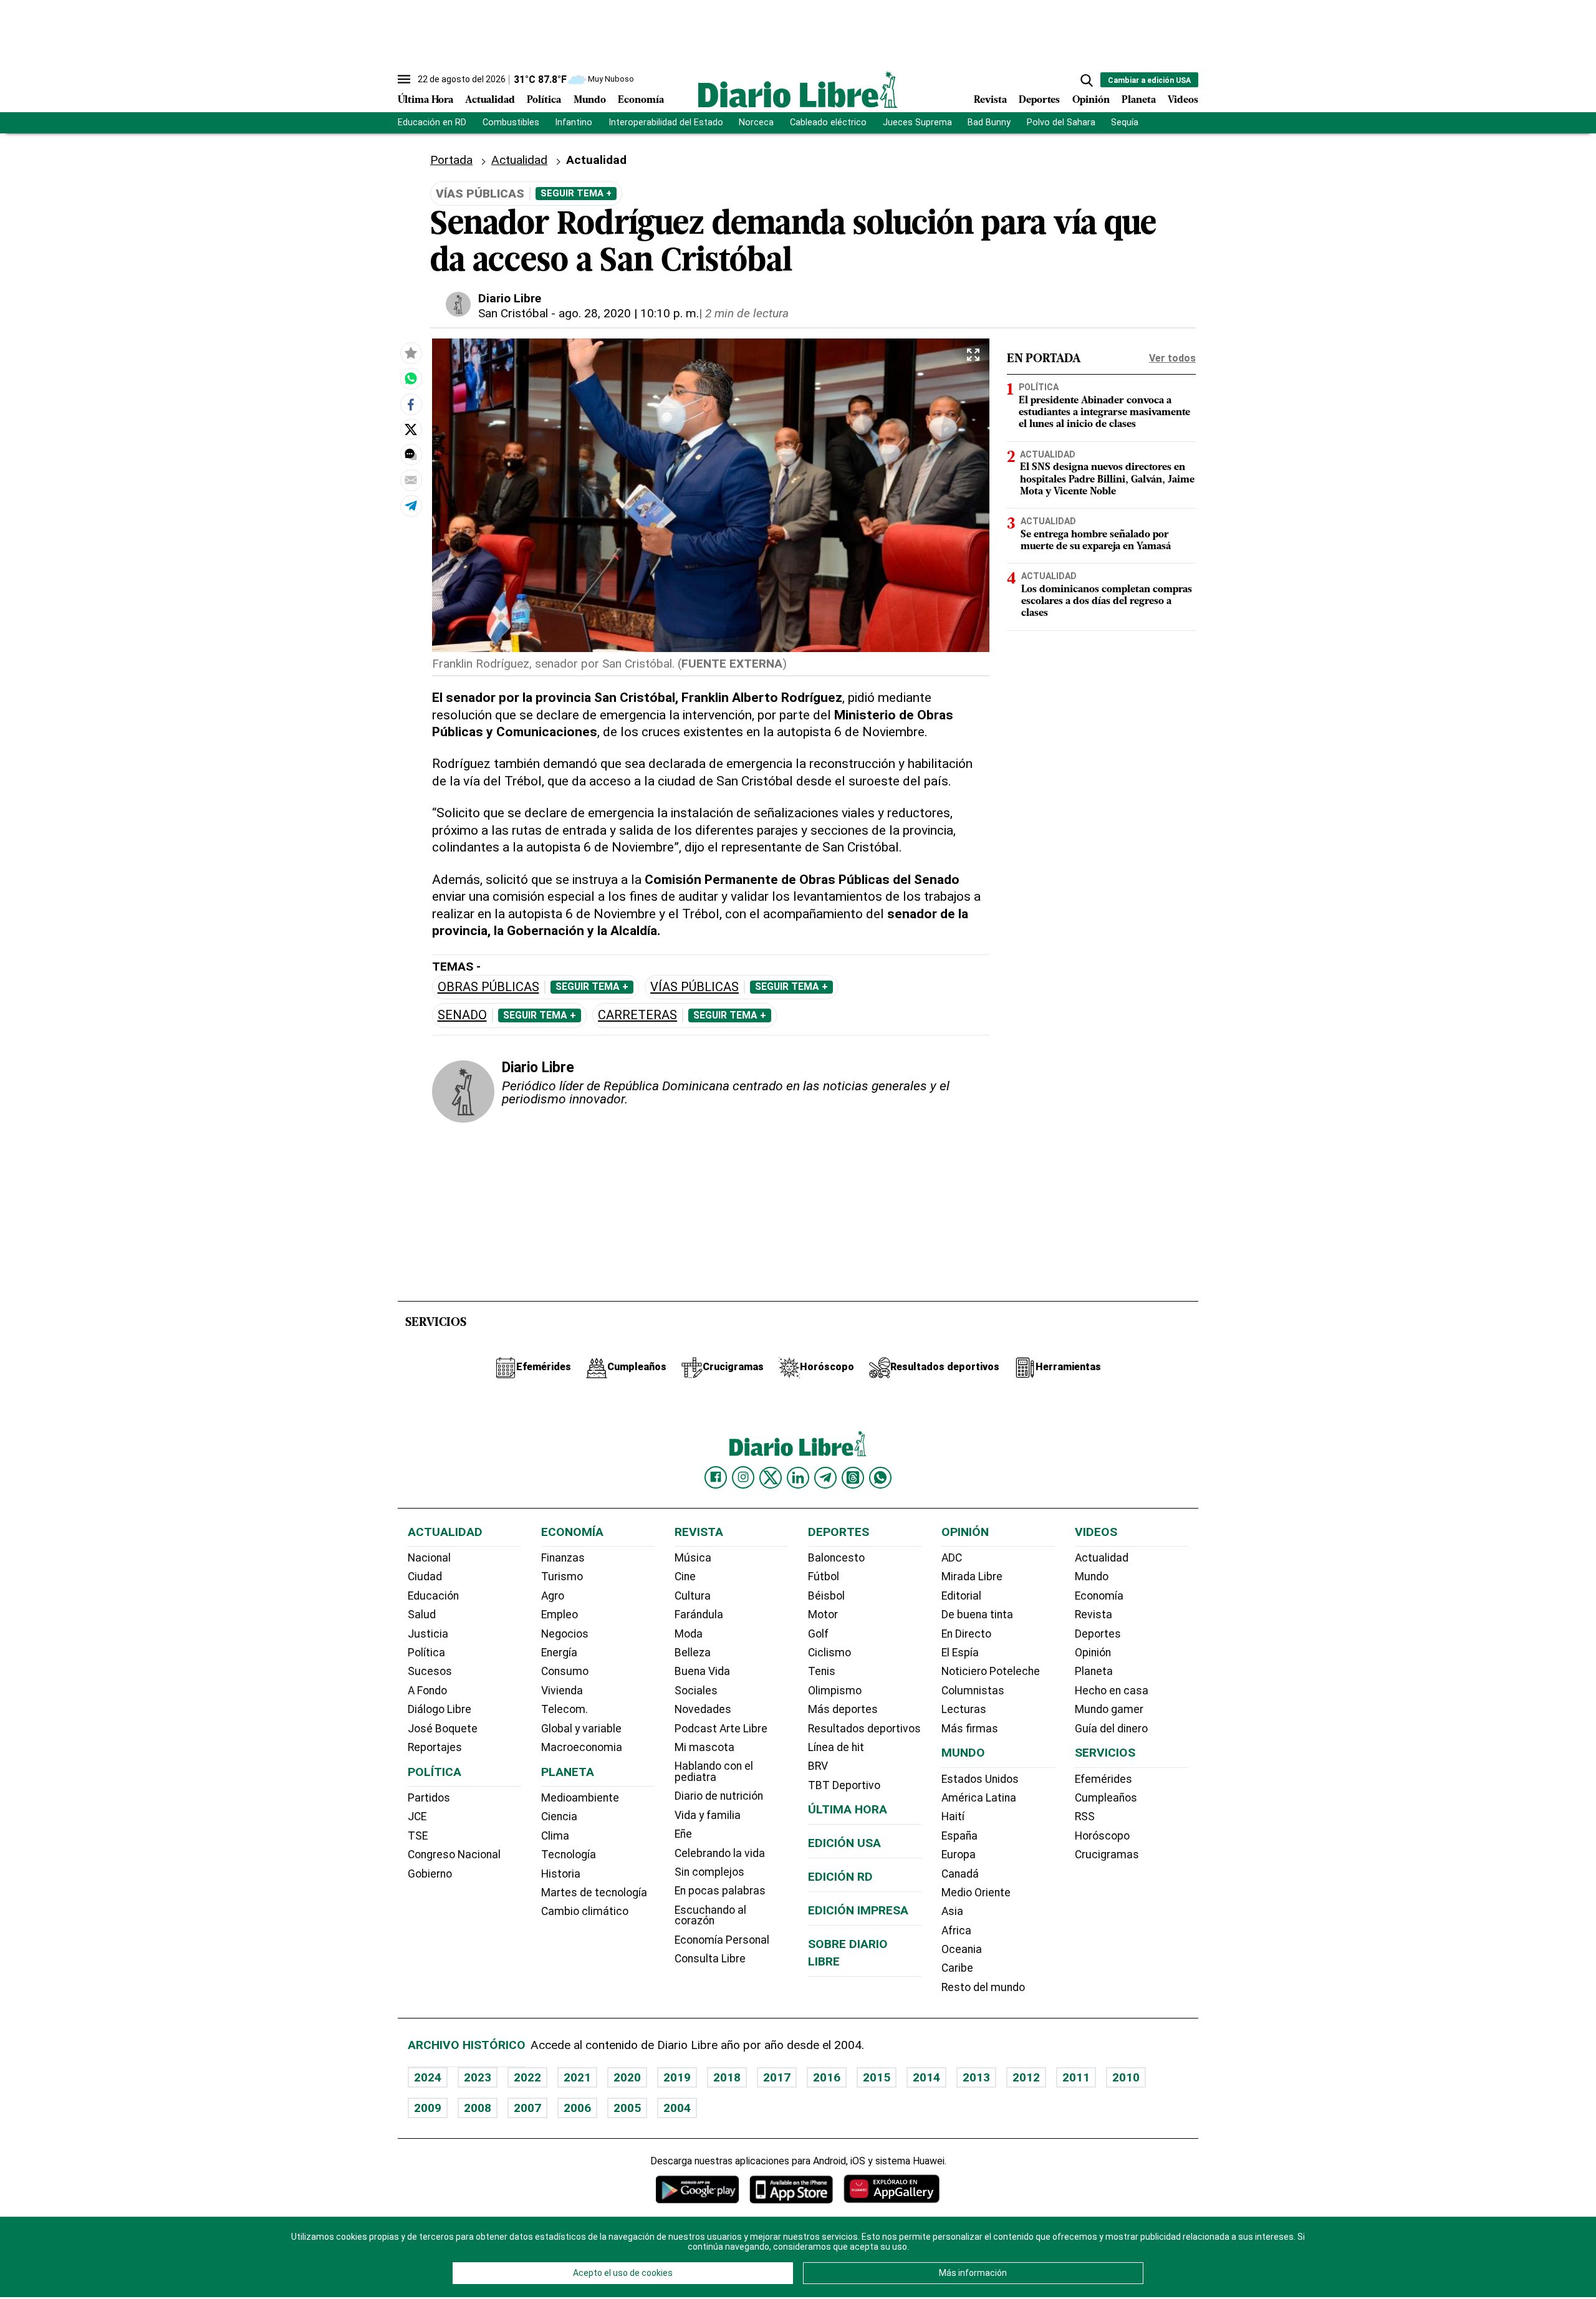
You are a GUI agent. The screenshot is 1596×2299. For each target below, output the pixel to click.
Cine (685, 1577)
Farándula (699, 1615)
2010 (1126, 2077)
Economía (641, 100)
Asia (952, 1911)
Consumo (565, 1671)
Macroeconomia (582, 1747)
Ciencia (559, 1817)
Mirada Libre (972, 1577)
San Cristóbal (513, 313)
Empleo (560, 1615)
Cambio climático (585, 1911)
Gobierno (430, 1874)
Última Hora (425, 100)
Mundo (590, 100)
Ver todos (1172, 358)
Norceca (756, 122)
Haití (953, 1817)
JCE (417, 1817)
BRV (818, 1766)
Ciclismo (829, 1653)
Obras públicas (488, 987)
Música (693, 1558)
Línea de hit (836, 1747)
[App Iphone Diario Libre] (791, 2189)
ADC (952, 1558)
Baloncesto (836, 1558)
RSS (1085, 1817)
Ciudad (425, 1577)
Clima (555, 1836)
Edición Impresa (858, 1910)
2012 (1026, 2077)
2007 (527, 2108)
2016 (827, 2077)
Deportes (1039, 100)
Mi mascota (704, 1747)
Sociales (696, 1691)
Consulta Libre (710, 1959)
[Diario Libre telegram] (825, 1477)
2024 (428, 2077)
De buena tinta (977, 1615)
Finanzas (563, 1558)
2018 (727, 2077)
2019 (677, 2077)
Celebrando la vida (720, 1853)
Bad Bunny (989, 122)
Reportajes (435, 1747)
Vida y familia (708, 1815)
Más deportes (843, 1709)
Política (544, 100)
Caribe (957, 1968)
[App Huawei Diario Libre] (892, 2189)
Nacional (429, 1558)
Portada (451, 160)
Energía (559, 1653)
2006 (577, 2108)
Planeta (1139, 100)
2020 (627, 2077)
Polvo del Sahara (1061, 122)
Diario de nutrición (719, 1796)
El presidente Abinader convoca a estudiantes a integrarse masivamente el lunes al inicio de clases (1104, 412)
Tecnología (569, 1855)
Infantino (574, 122)
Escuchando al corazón (710, 1916)
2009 (428, 2108)
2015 (877, 2077)
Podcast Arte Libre (721, 1729)
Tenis (822, 1671)
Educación (433, 1596)
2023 (478, 2077)
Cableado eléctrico (828, 122)
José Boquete (443, 1729)
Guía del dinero (1111, 1729)
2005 (627, 2108)
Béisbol (826, 1596)
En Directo (966, 1634)
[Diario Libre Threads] (853, 1477)
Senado (462, 1015)
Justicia (428, 1634)
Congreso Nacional (454, 1855)
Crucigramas (1107, 1855)
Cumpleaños (1106, 1798)
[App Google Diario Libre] (698, 2189)
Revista (990, 100)
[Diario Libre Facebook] (716, 1477)
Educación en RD (432, 122)
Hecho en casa (1112, 1691)
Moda (689, 1634)
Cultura (693, 1596)
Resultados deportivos (864, 1729)
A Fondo (427, 1691)
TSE (418, 1836)
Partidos (429, 1798)
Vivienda (562, 1691)
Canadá (960, 1874)
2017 (777, 2077)
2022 (527, 2077)
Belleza (693, 1653)
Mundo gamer (1109, 1709)
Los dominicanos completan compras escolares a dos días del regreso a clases (1107, 601)
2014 (926, 2077)
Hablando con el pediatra (714, 1772)
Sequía (1125, 122)
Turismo (562, 1577)
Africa (956, 1931)
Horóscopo (1102, 1836)
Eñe (683, 1834)
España (959, 1836)
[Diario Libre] (798, 89)
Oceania (962, 1949)
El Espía (960, 1653)
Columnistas (973, 1691)
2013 (976, 2077)
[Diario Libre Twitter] (771, 1477)
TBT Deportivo (844, 1785)
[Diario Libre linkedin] (798, 1477)
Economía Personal (722, 1940)
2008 (478, 2108)
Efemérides (1103, 1779)
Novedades (703, 1709)
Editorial (961, 1596)
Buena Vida (702, 1671)
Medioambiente (580, 1798)
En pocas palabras (720, 1891)
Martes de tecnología (594, 1893)
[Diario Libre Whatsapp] (880, 1477)
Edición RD (840, 1877)
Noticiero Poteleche (991, 1671)
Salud (422, 1615)
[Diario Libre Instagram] (743, 1477)
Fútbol (824, 1577)
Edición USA (844, 1843)
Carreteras (637, 1015)
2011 (1076, 2077)
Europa (959, 1855)
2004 (677, 2108)
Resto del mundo (983, 1987)
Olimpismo (835, 1691)
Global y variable (581, 1729)
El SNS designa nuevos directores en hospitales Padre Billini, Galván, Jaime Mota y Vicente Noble (1107, 479)
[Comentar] (411, 454)
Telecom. (565, 1709)
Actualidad (490, 100)
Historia (561, 1874)
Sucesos (430, 1671)
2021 (577, 2077)
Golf (818, 1634)
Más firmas (970, 1729)
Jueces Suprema (917, 122)
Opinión (1091, 100)
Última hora (848, 1809)
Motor (823, 1615)
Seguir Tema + (576, 193)
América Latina (979, 1798)
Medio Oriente (976, 1893)
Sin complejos (709, 1872)
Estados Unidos (980, 1779)
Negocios (565, 1634)
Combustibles (511, 122)
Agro (553, 1596)
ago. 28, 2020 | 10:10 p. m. (629, 313)
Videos (1183, 100)
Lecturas (964, 1709)
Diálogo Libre (440, 1709)
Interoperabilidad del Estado (666, 122)
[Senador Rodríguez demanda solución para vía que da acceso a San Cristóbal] (411, 379)
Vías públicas (695, 987)
